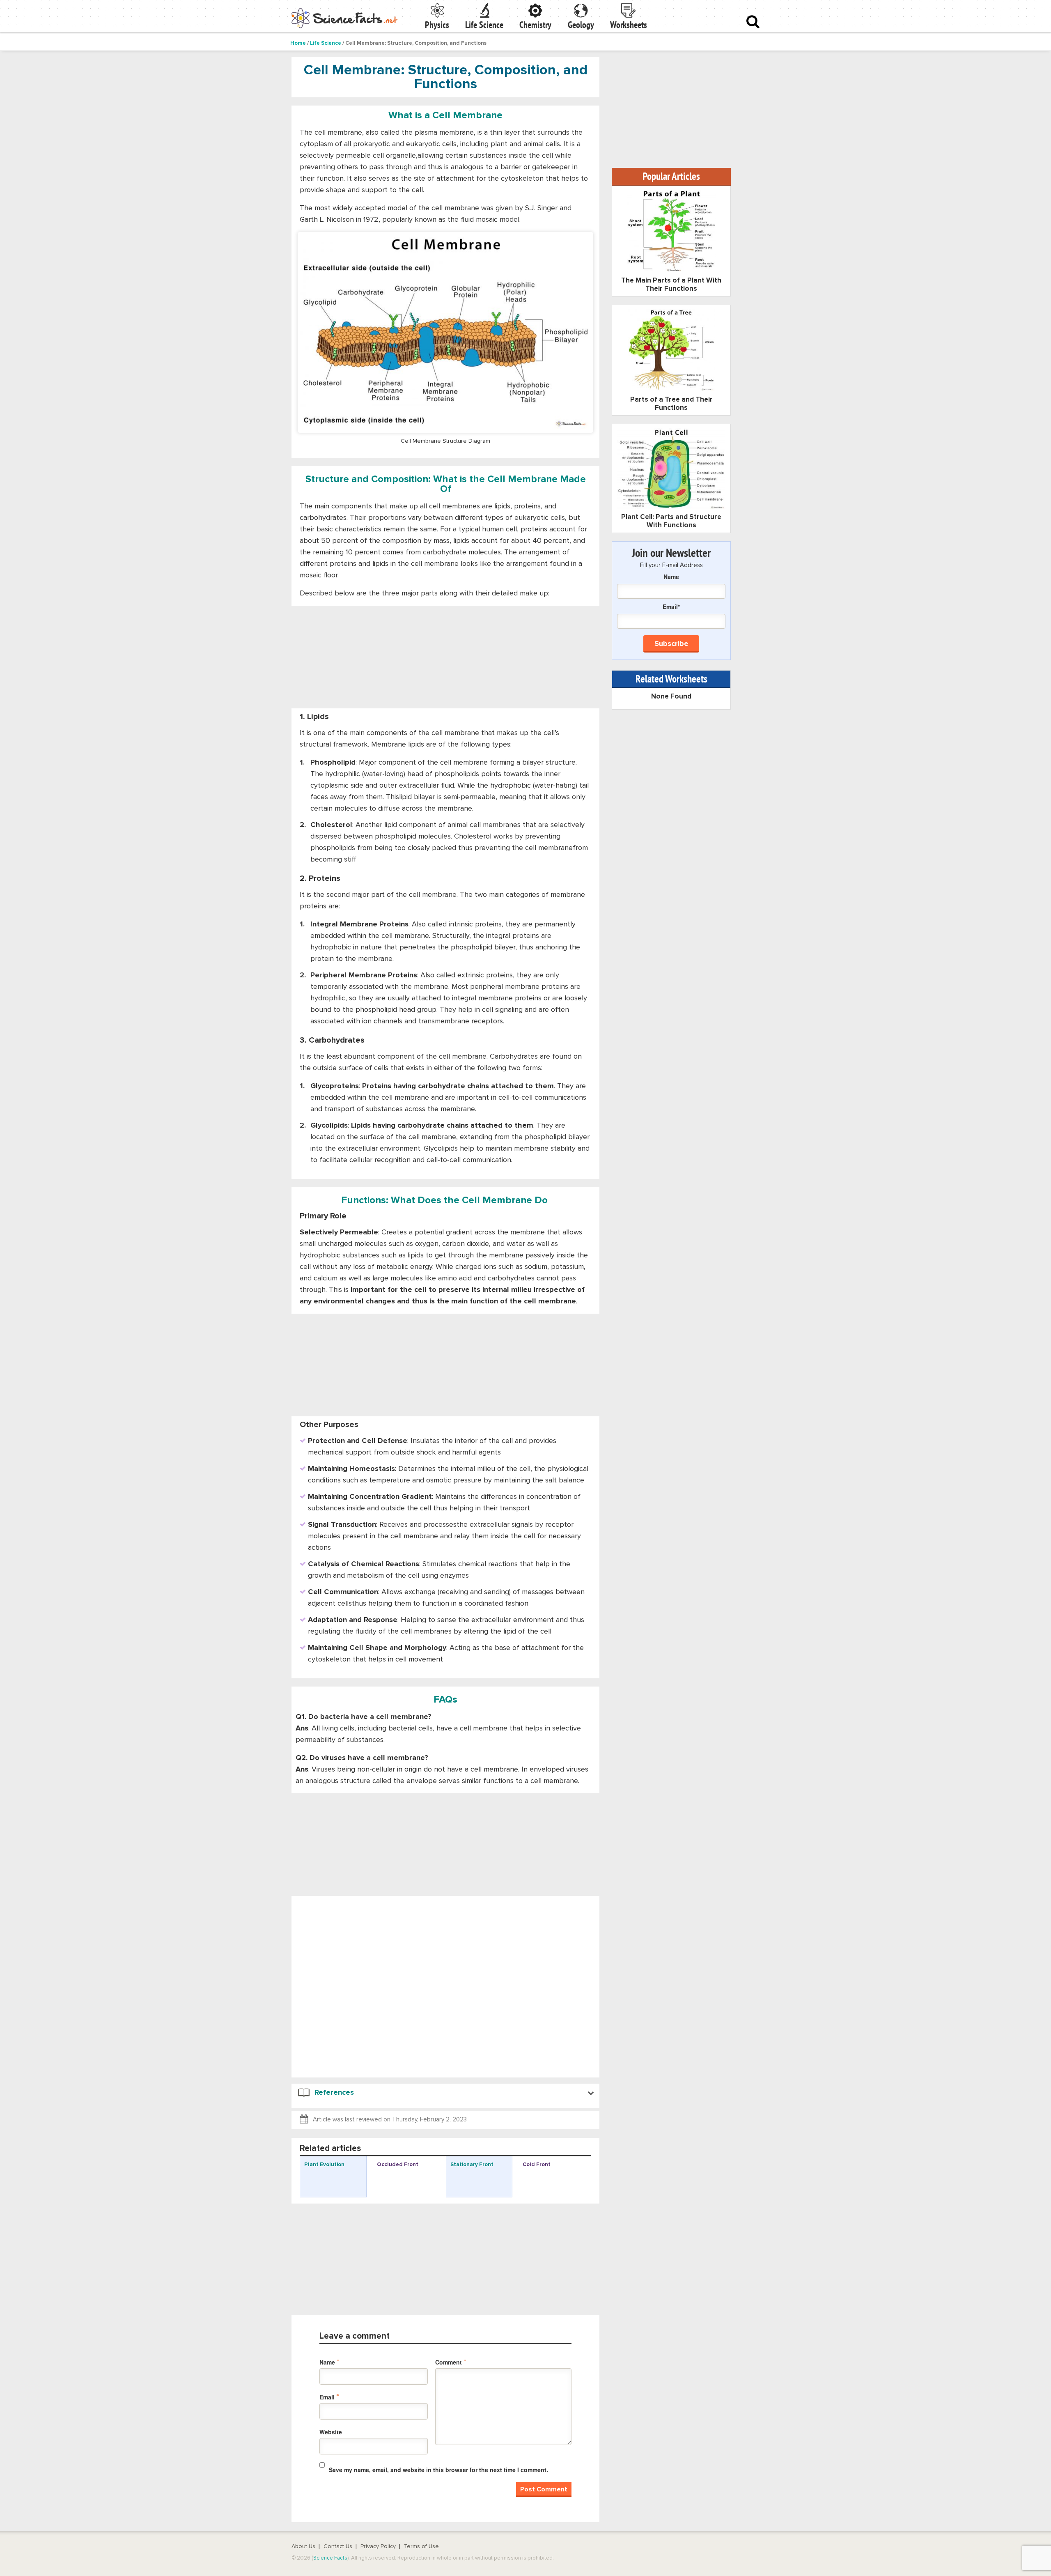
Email (329, 2397)
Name (329, 2362)
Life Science (484, 25)
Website (331, 2432)
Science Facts (330, 2558)
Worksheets (629, 25)
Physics (437, 25)
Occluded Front (398, 2165)
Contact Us (338, 2546)
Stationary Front (472, 2165)
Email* (671, 607)
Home (298, 43)
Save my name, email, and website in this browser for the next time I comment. (438, 2470)
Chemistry (535, 25)
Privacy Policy (378, 2546)
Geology (581, 25)
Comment (451, 2362)
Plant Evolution (324, 2165)
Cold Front (537, 2165)
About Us (303, 2546)
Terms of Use (421, 2546)
